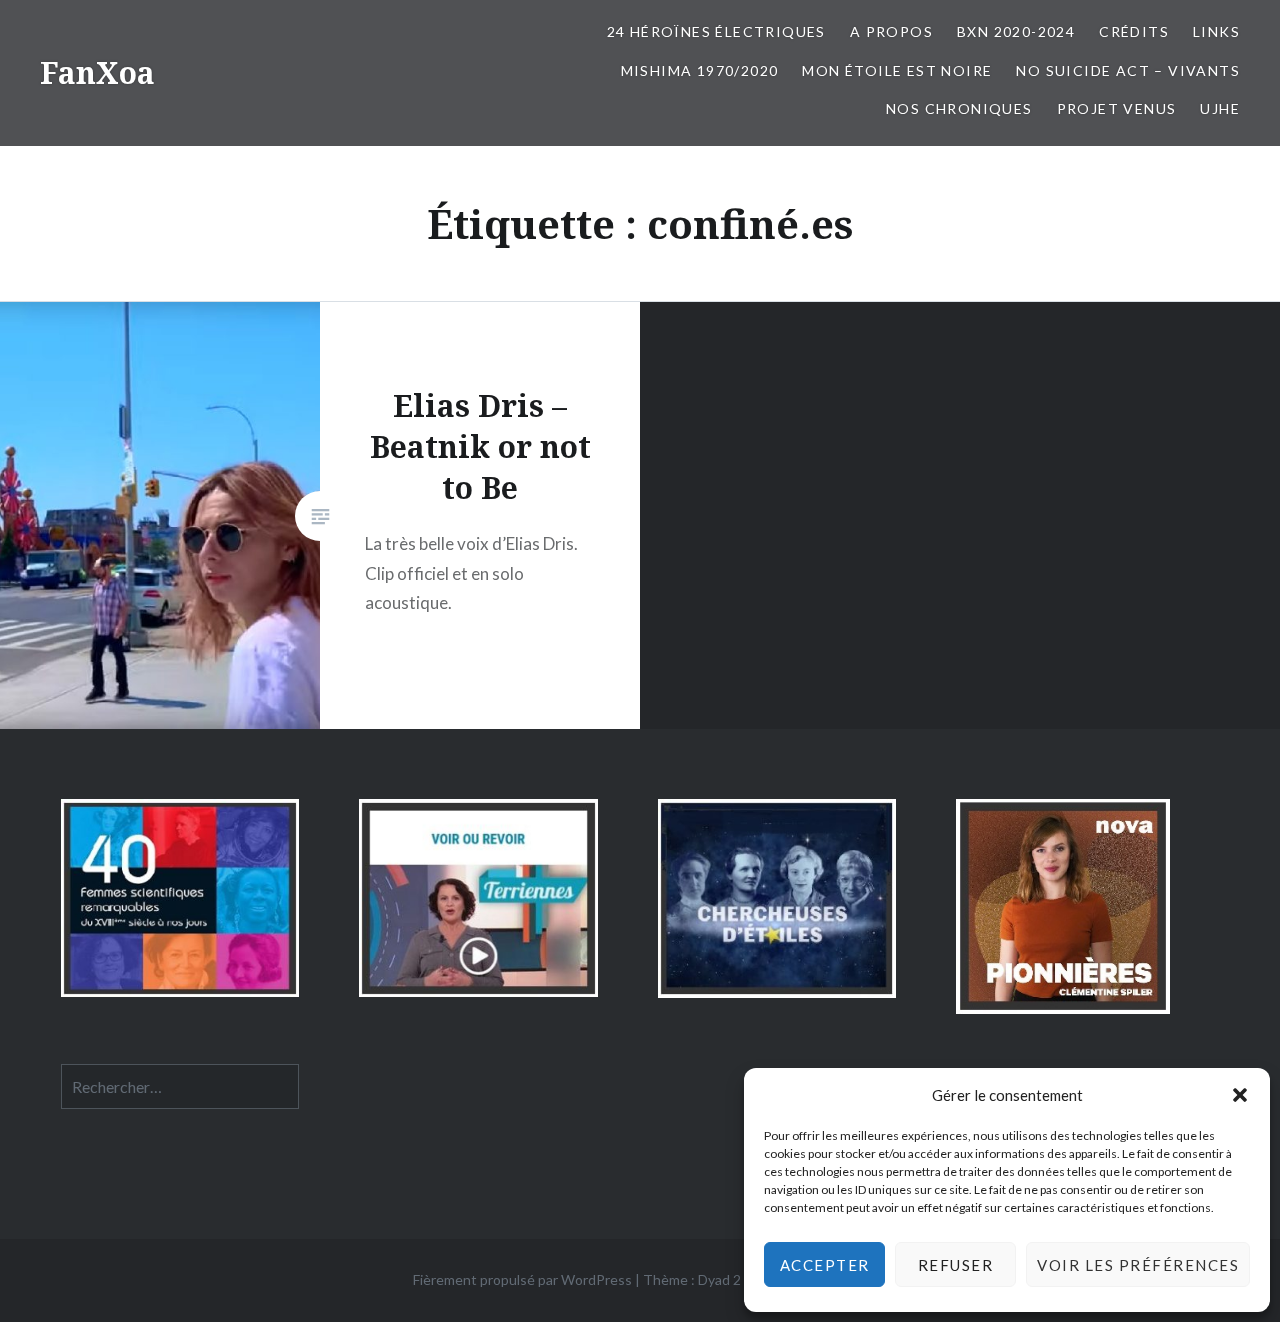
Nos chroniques (959, 108)
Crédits (1134, 31)
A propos (891, 31)
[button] (1240, 1095)
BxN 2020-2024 (1016, 31)
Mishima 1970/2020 (700, 70)
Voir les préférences (1138, 1265)
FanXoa (97, 72)
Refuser (956, 1265)
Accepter (825, 1265)
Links (1216, 31)
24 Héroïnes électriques (716, 31)
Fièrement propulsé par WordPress (522, 1279)
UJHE (1220, 108)
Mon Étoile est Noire (897, 70)
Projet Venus (1117, 108)
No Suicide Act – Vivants (1128, 70)
